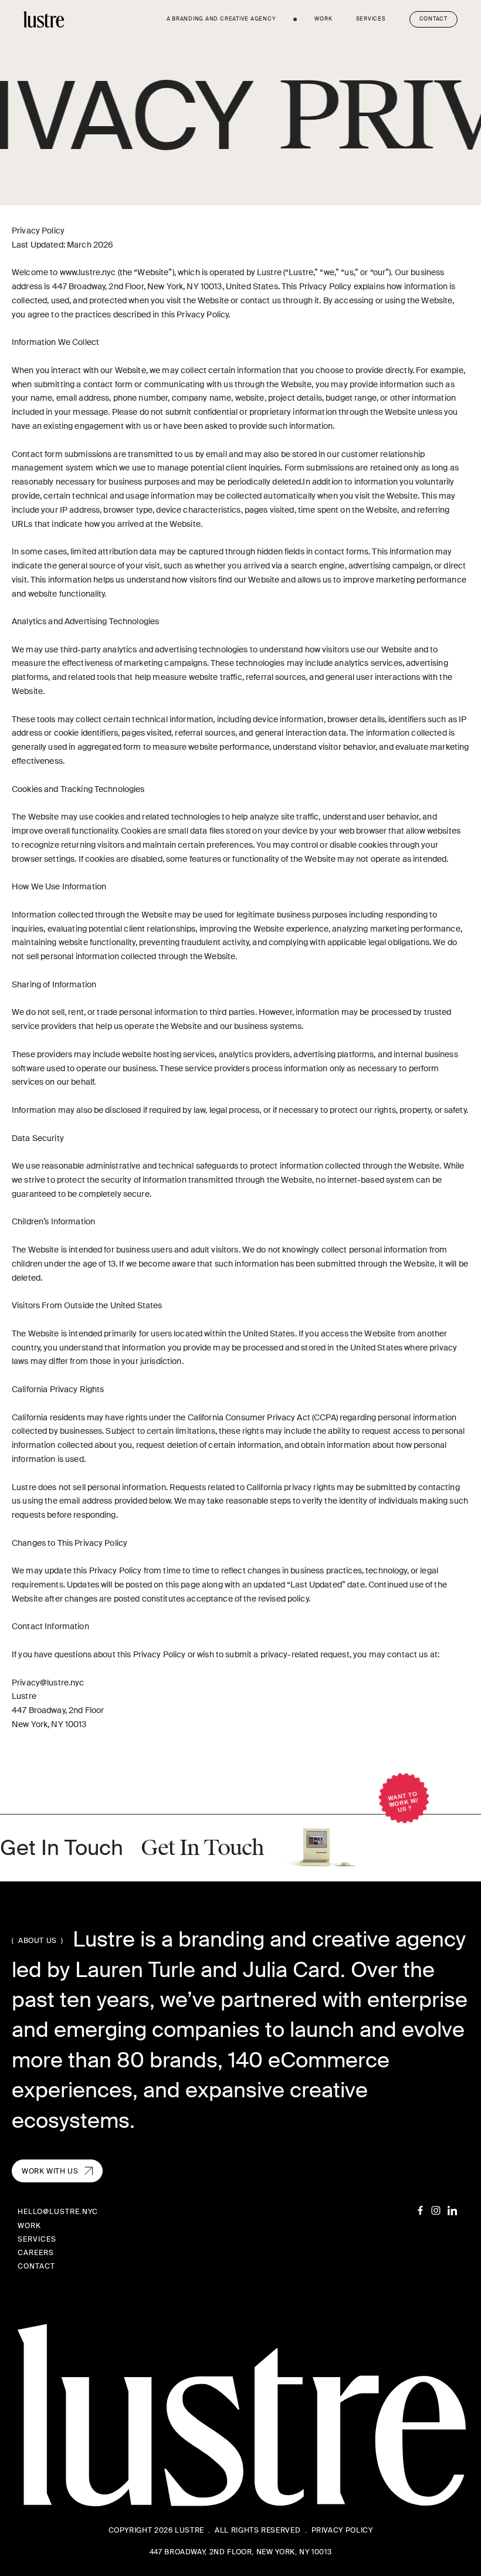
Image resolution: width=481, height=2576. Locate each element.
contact (36, 2266)
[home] (44, 19)
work (323, 19)
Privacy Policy (342, 2530)
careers (36, 2253)
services (371, 19)
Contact (433, 19)
